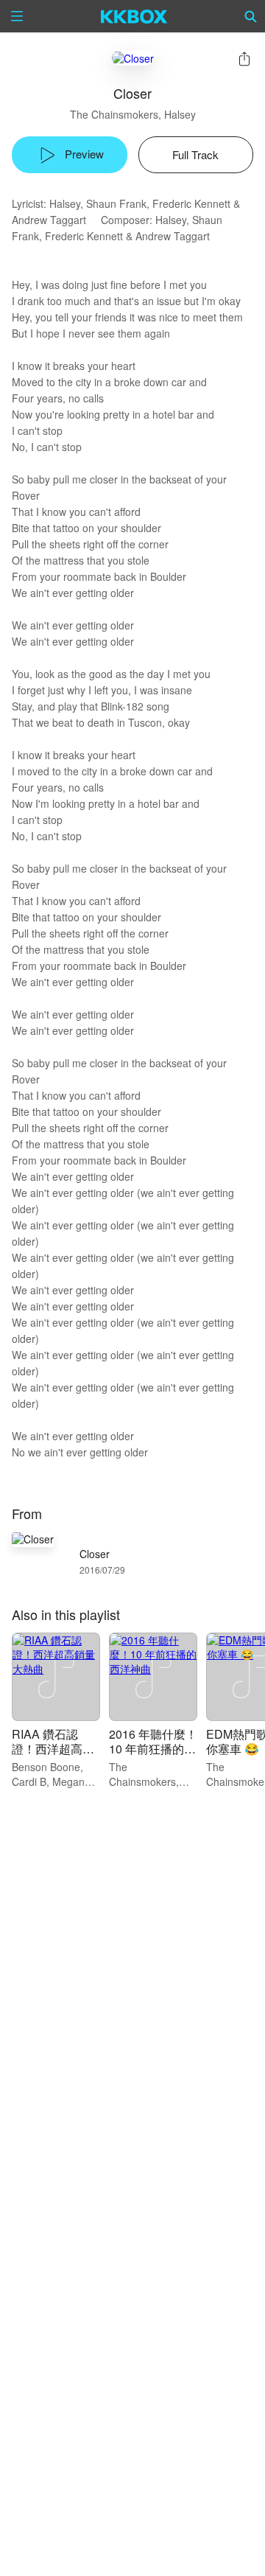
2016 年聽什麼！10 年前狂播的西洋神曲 (153, 1749)
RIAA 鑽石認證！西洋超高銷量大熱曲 (53, 1749)
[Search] (251, 16)
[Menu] (17, 16)
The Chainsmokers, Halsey (133, 114)
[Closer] (133, 58)
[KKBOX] (134, 16)
